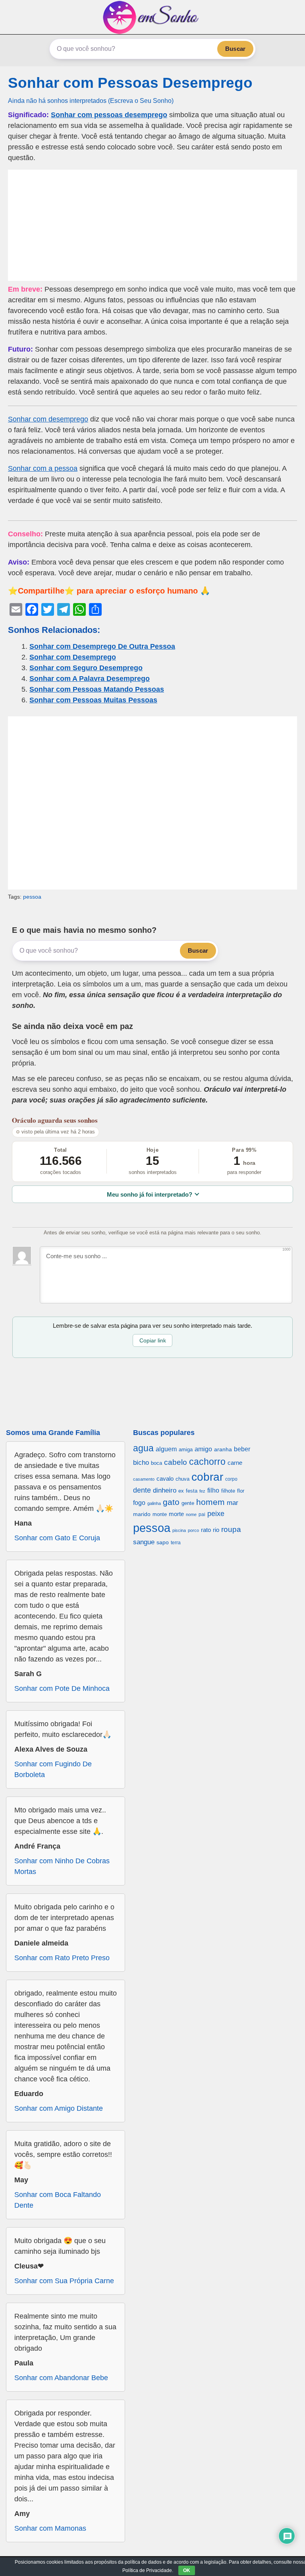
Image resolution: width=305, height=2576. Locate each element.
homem (210, 1502)
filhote (228, 1491)
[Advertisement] (152, 225)
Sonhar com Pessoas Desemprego (130, 83)
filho (213, 1490)
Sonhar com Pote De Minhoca (62, 1688)
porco (193, 1530)
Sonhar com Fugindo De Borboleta (53, 1769)
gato (171, 1502)
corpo (231, 1479)
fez (202, 1491)
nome (191, 1514)
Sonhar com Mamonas (50, 2528)
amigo (203, 1449)
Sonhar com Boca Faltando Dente (58, 2200)
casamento (144, 1479)
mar (233, 1503)
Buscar (235, 49)
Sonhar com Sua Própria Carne (64, 2281)
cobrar (207, 1477)
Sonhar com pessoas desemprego (109, 115)
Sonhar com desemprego (48, 419)
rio (216, 1530)
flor (241, 1491)
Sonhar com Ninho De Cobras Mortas (62, 1866)
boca (156, 1463)
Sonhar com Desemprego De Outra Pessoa (102, 646)
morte (176, 1514)
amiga (186, 1449)
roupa (231, 1529)
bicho (141, 1463)
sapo (163, 1542)
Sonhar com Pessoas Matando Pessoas (97, 689)
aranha (223, 1449)
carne (235, 1463)
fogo (139, 1503)
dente (142, 1490)
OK (187, 2570)
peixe (216, 1514)
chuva (182, 1479)
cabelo (176, 1462)
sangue (144, 1542)
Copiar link (153, 1340)
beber (242, 1449)
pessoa (32, 897)
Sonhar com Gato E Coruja (57, 1538)
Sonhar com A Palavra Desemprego (90, 679)
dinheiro (165, 1490)
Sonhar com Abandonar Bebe (61, 2378)
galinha (154, 1503)
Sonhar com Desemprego (73, 657)
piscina (179, 1530)
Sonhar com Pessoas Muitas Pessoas (93, 700)
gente (188, 1503)
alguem (166, 1449)
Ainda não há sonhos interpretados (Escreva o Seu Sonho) (91, 101)
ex (181, 1491)
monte (160, 1514)
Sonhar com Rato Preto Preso (62, 1958)
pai (202, 1514)
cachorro (207, 1462)
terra (176, 1542)
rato (206, 1530)
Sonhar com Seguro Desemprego (86, 668)
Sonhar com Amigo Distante (59, 2108)
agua (143, 1448)
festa (192, 1491)
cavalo (165, 1479)
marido (142, 1514)
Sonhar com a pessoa (43, 468)
